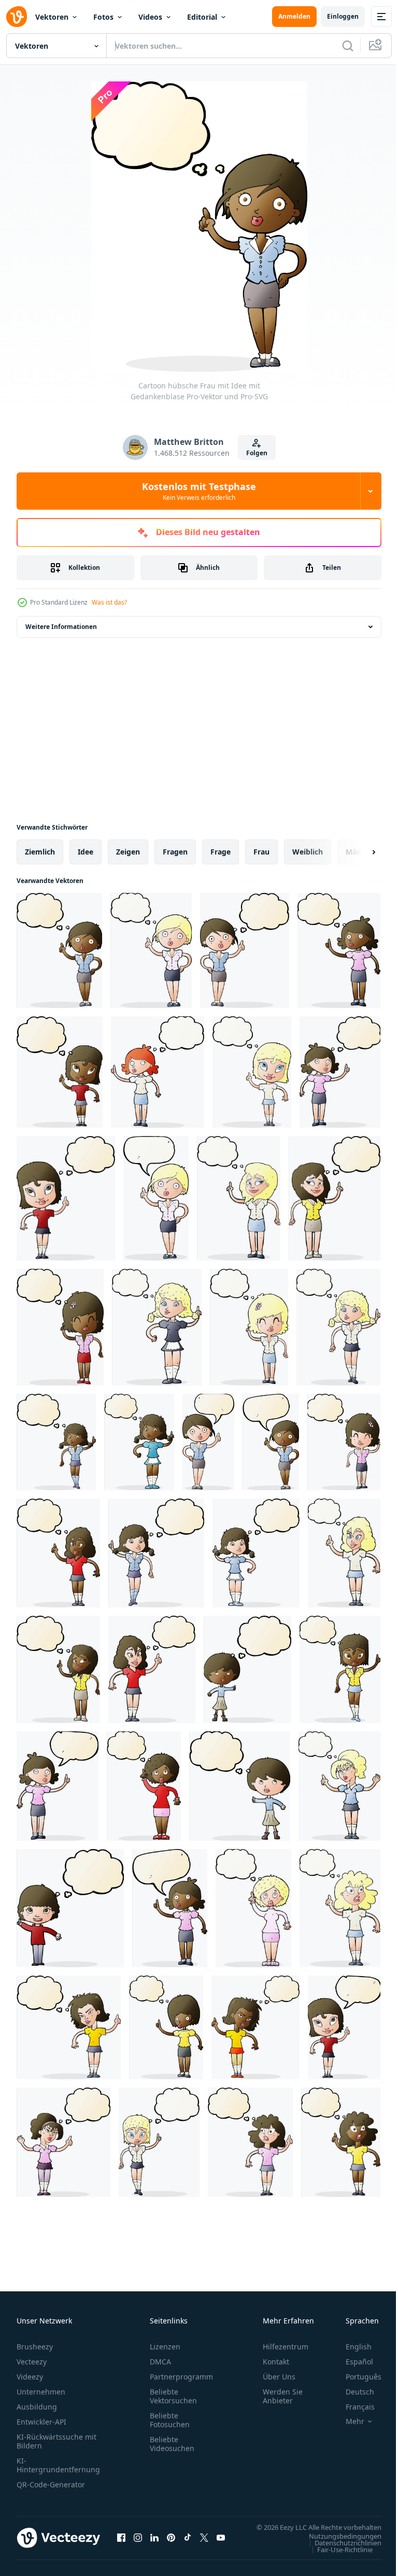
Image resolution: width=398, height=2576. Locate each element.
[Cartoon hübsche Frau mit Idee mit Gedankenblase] (59, 950)
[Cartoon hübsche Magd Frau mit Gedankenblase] (157, 1327)
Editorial (202, 17)
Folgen (257, 453)
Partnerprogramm (181, 2377)
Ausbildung (37, 2407)
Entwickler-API (41, 2422)
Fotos (103, 17)
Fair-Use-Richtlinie (337, 2559)
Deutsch (352, 2392)
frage (221, 852)
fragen (175, 852)
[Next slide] (357, 852)
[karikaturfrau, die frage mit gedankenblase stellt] (247, 1669)
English (351, 2347)
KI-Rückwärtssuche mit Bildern (56, 2441)
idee (86, 852)
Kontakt (276, 2362)
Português (356, 2377)
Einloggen (343, 16)
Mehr (347, 2421)
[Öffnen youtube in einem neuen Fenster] (221, 2543)
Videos (150, 17)
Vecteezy (32, 2362)
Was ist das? (109, 602)
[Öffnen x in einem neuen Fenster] (204, 2543)
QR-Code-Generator (51, 2484)
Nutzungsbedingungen (337, 2546)
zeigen (128, 852)
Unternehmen (41, 2392)
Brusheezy (35, 2347)
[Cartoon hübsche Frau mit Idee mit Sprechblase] (156, 1198)
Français (352, 2407)
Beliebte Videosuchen (172, 2444)
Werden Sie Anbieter (283, 2396)
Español (352, 2362)
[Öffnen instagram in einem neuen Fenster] (138, 2543)
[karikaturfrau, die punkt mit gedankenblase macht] (340, 1669)
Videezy (30, 2377)
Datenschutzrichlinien (340, 2553)
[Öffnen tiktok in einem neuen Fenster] (188, 2543)
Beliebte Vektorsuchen (173, 2396)
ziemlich (40, 852)
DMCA (160, 2362)
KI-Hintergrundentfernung (58, 2465)
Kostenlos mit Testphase (199, 491)
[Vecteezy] (17, 17)
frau (261, 852)
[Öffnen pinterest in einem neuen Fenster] (171, 2543)
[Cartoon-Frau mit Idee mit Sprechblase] (58, 1786)
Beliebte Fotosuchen (170, 2420)
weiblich (308, 852)
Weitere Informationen (61, 627)
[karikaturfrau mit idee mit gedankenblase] (339, 950)
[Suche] (348, 46)
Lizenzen (165, 2347)
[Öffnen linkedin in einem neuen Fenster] (154, 2543)
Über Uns (279, 2377)
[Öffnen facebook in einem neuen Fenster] (121, 2543)
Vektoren (52, 17)
